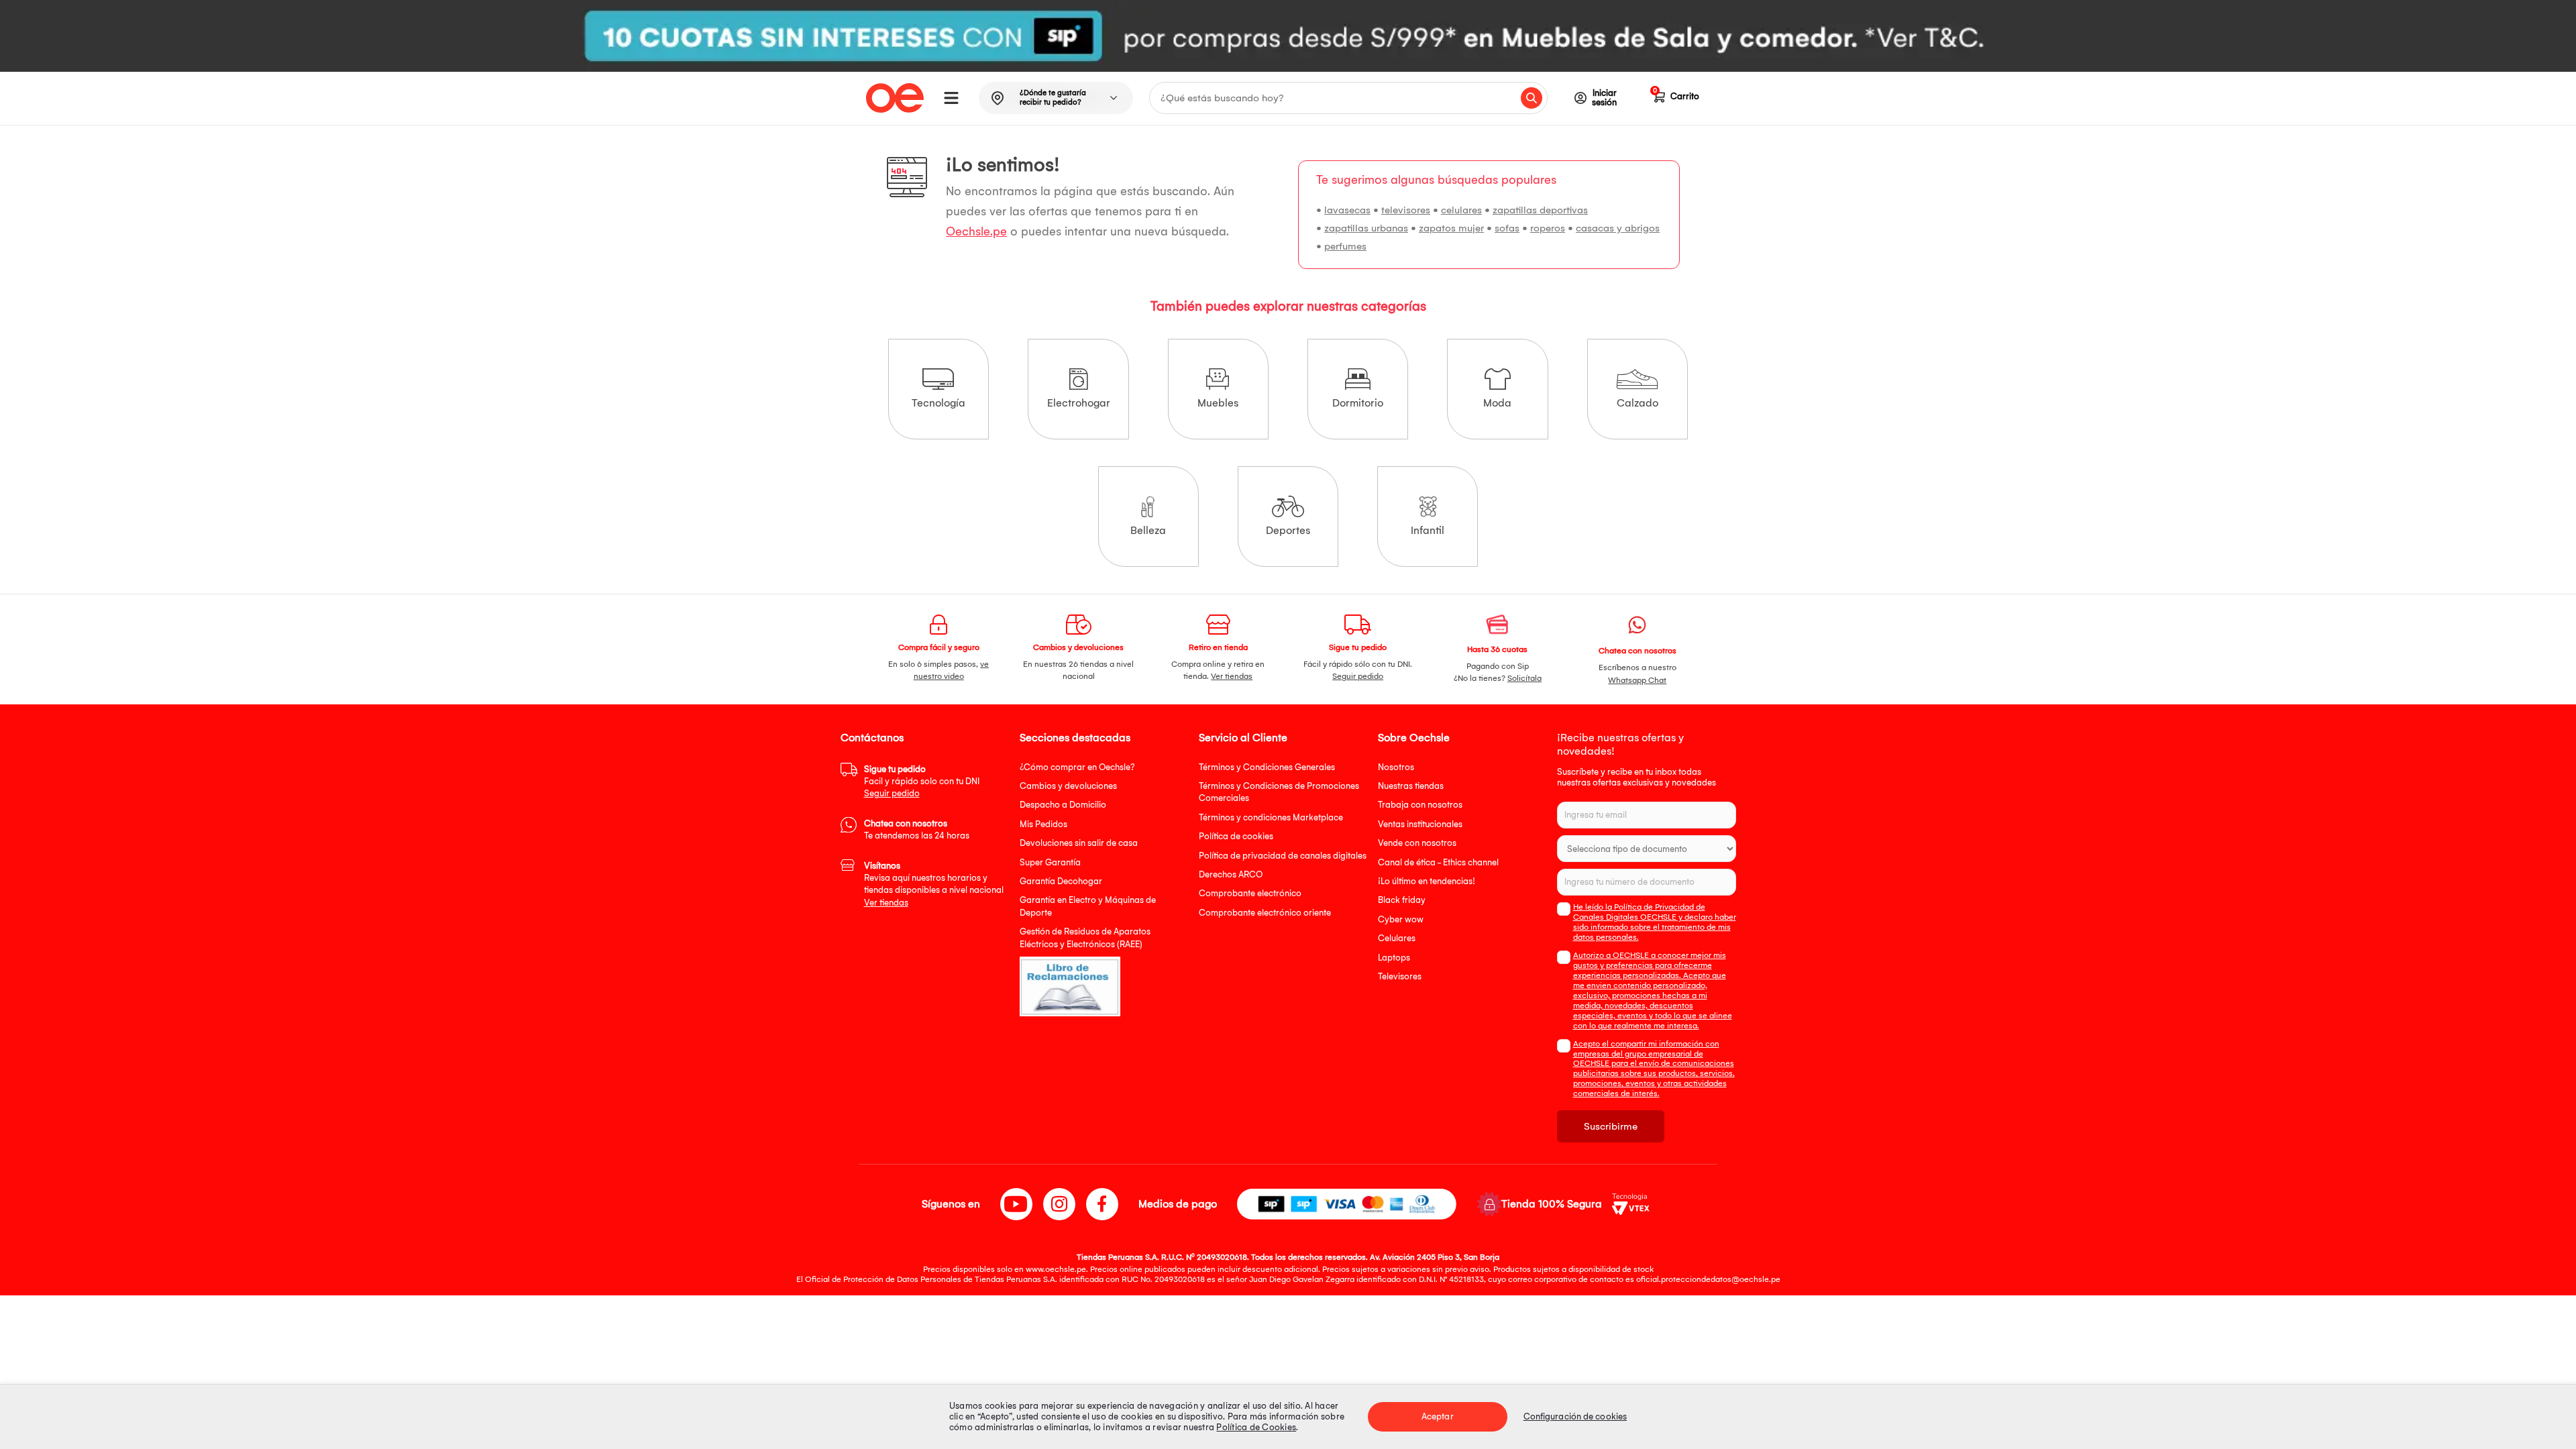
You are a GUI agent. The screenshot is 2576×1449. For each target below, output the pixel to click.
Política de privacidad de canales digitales (1283, 856)
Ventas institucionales (1420, 824)
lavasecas (1347, 210)
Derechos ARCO (1231, 874)
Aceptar (1438, 1416)
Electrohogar (1079, 403)
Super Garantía (1050, 862)
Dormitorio (1358, 403)
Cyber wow (1401, 919)
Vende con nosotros (1417, 843)
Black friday (1402, 900)
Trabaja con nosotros (1420, 805)
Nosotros (1396, 767)
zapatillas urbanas (1366, 228)
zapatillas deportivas (1540, 210)
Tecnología (938, 403)
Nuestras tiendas (1411, 786)
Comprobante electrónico (1250, 893)
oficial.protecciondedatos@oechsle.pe (1708, 1279)
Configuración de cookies (1575, 1416)
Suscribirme (1611, 1126)
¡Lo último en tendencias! (1427, 881)
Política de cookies (1236, 836)
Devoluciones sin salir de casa (1079, 843)
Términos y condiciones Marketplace (1271, 817)
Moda (1497, 403)
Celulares (1397, 938)
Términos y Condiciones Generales (1267, 767)
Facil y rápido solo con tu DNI (922, 782)
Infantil (1428, 530)
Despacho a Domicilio (1063, 805)
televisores (1406, 210)
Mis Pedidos (1043, 824)
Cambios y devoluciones (1068, 786)
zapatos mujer (1451, 228)
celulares (1461, 210)
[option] (1288, 36)
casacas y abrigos (1618, 228)
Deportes (1288, 530)
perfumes (1345, 246)
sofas (1507, 228)
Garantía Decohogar (1061, 881)
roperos (1548, 228)
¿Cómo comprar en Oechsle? (1077, 767)
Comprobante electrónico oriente (1265, 913)
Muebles (1218, 403)
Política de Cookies (1256, 1427)
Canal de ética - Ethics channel (1438, 862)
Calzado (1638, 403)
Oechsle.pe (976, 232)
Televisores (1400, 976)
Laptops (1394, 958)
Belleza (1148, 530)
